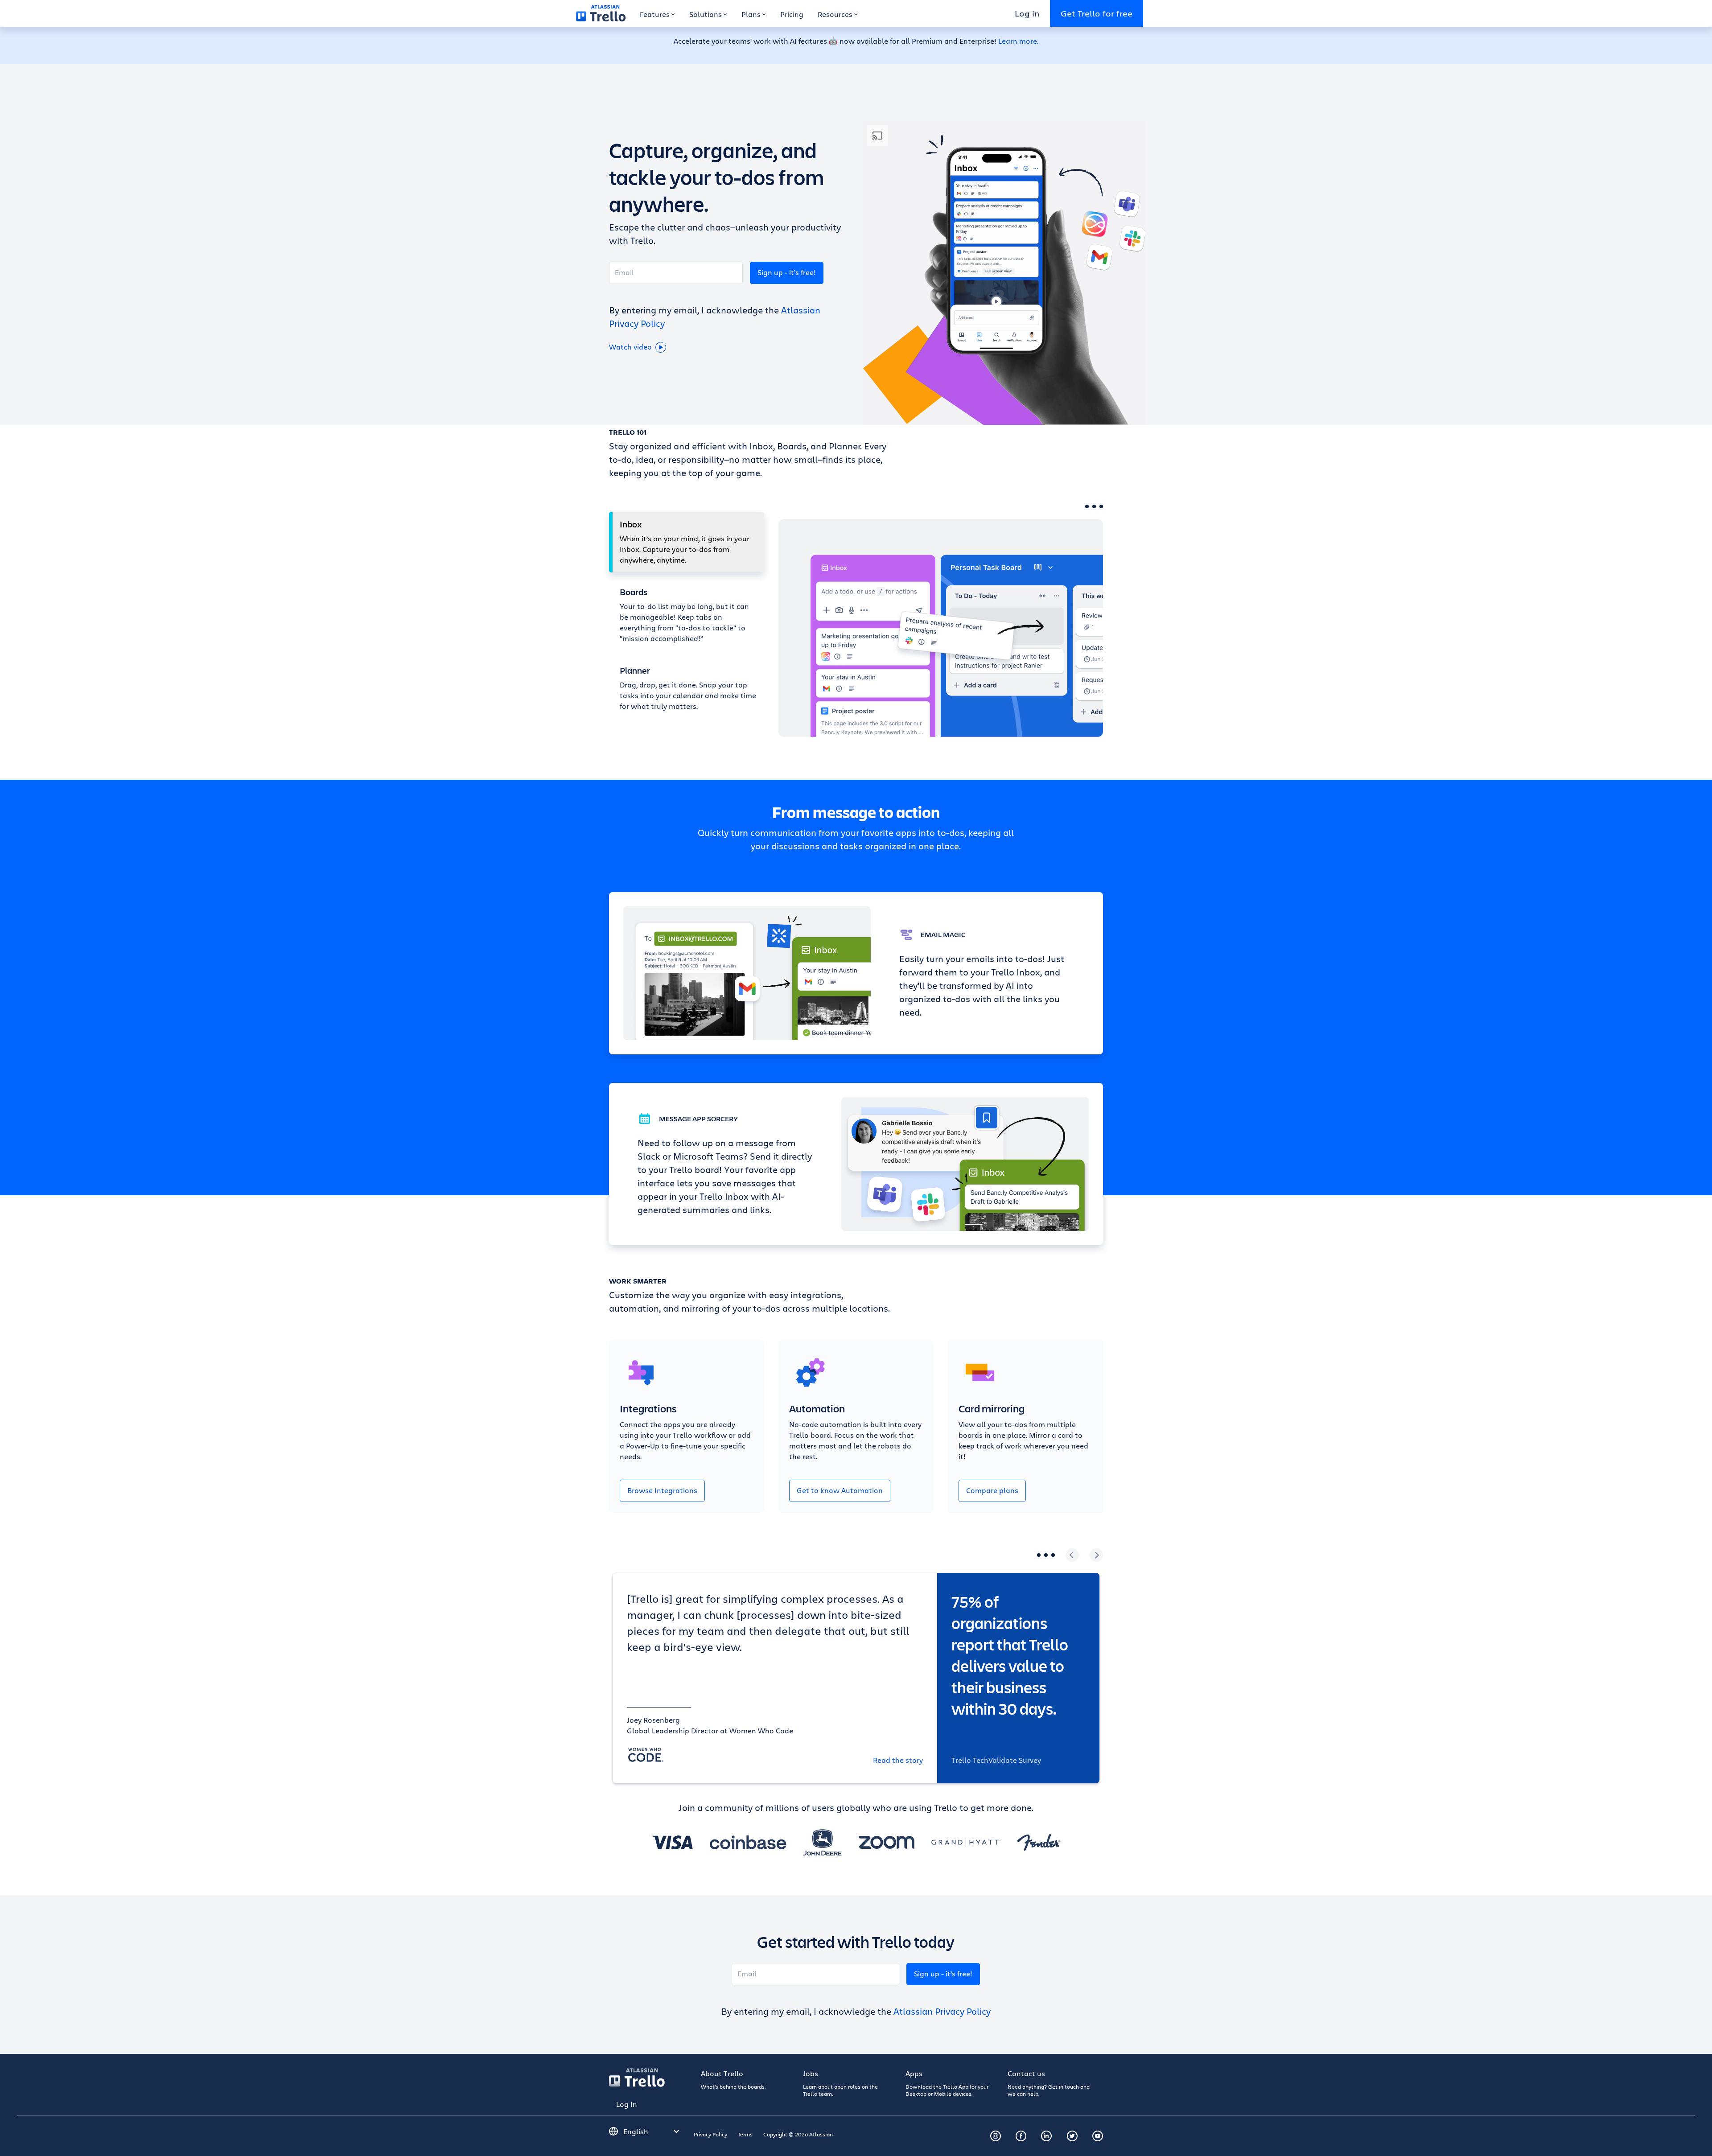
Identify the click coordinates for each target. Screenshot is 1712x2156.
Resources (835, 14)
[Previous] (1072, 1555)
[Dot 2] (1094, 506)
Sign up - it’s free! (787, 272)
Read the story (898, 1760)
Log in (1027, 13)
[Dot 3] (1101, 506)
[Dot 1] (1087, 506)
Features (655, 14)
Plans (751, 14)
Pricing (792, 14)
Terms (745, 2134)
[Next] (1096, 1555)
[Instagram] (996, 2136)
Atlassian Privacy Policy (942, 2011)
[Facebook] (1021, 2136)
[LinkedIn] (1046, 2136)
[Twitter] (1072, 2136)
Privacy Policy (710, 2134)
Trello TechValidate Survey (996, 1760)
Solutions (706, 14)
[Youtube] (1098, 2136)
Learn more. (1018, 41)
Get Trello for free (1097, 13)
